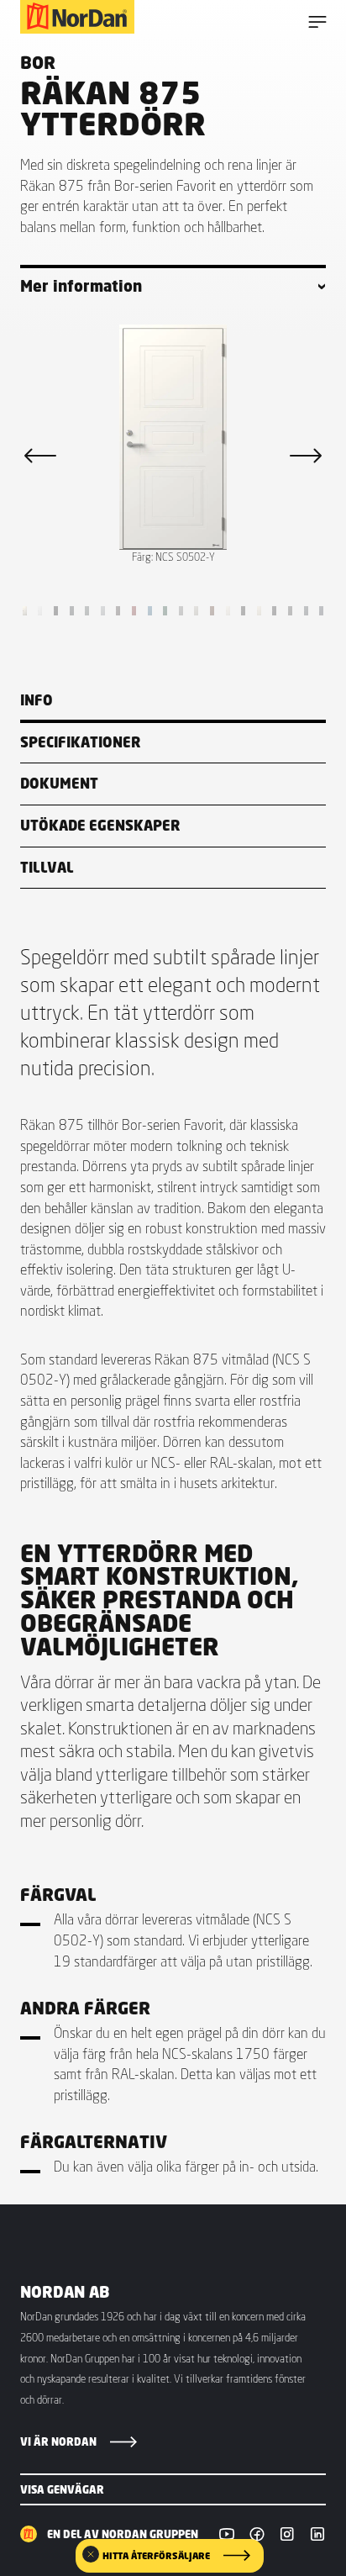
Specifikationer (81, 742)
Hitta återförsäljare (156, 2556)
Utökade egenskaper (100, 825)
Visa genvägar (62, 2489)
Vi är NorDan (58, 2441)
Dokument (59, 783)
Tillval (47, 867)
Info (37, 700)
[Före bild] (40, 456)
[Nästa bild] (306, 456)
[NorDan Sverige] (77, 17)
